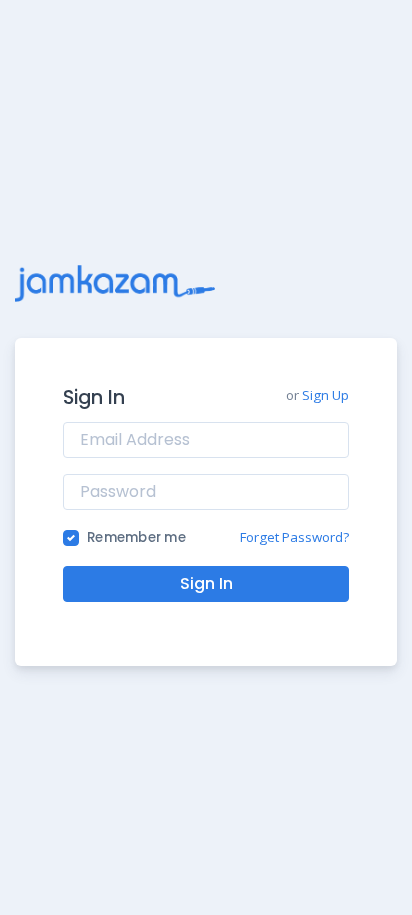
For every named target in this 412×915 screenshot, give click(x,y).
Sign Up (325, 395)
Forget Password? (294, 537)
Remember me (136, 537)
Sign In (206, 583)
